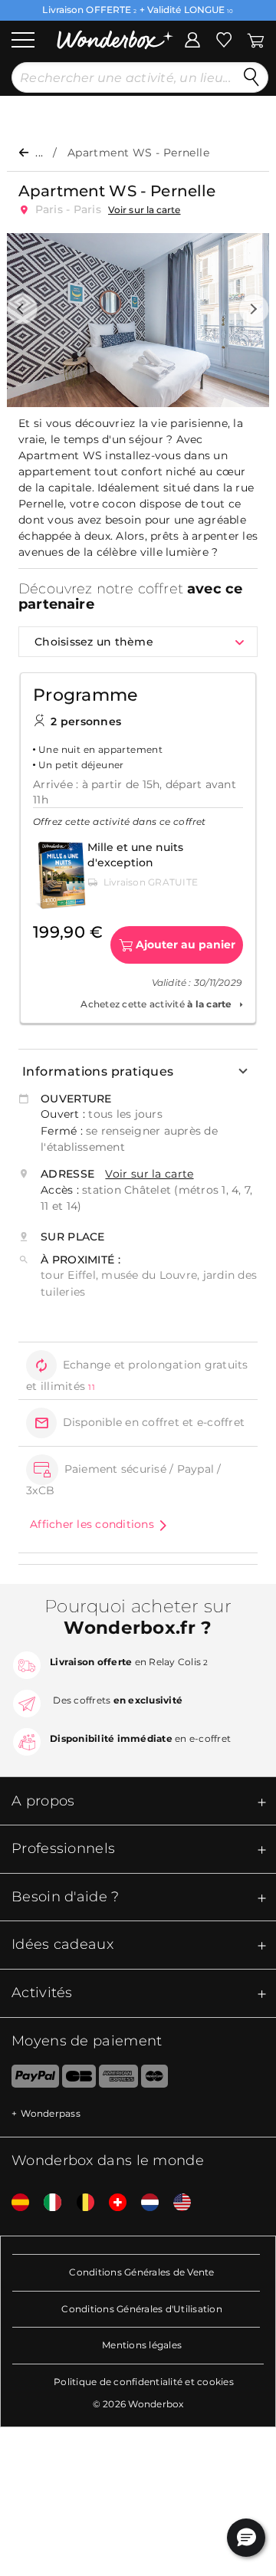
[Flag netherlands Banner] (144, 2203)
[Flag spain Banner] (15, 2203)
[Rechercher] (251, 77)
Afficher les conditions (92, 1524)
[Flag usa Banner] (176, 2203)
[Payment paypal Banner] (30, 2079)
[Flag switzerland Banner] (112, 2203)
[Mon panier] (255, 38)
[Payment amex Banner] (118, 2079)
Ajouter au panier (186, 945)
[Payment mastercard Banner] (154, 2079)
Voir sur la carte (145, 210)
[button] (22, 309)
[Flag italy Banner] (47, 2203)
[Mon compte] (192, 38)
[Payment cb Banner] (79, 2079)
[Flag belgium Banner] (80, 2203)
